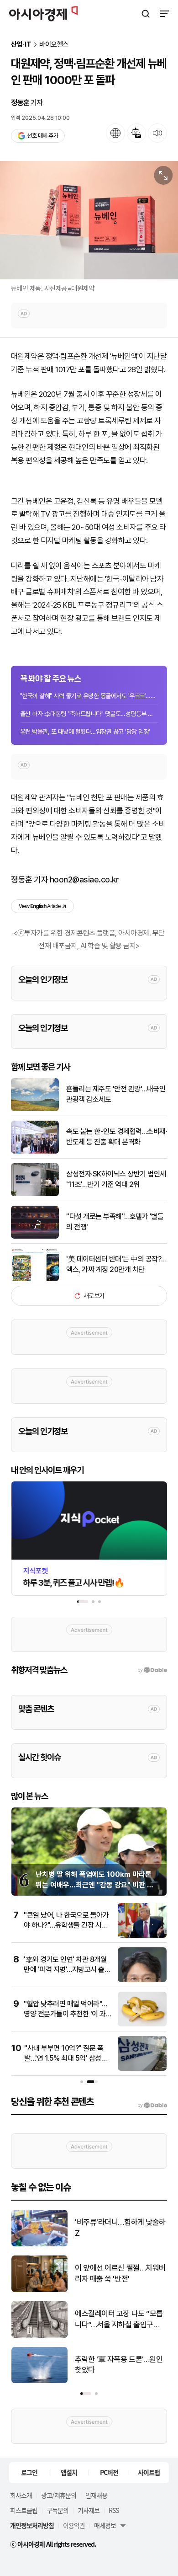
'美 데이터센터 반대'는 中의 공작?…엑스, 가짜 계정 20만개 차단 (116, 1264)
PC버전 (109, 2472)
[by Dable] (152, 2106)
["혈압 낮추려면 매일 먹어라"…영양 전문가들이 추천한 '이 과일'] (142, 2024)
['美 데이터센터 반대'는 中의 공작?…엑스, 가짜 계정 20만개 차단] (35, 1279)
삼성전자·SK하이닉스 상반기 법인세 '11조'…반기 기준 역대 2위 (116, 1179)
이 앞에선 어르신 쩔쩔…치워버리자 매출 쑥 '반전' (120, 2273)
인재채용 (96, 2495)
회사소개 (21, 2495)
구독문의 (58, 2510)
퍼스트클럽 (24, 2510)
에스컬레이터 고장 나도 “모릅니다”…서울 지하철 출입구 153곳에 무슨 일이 (119, 2320)
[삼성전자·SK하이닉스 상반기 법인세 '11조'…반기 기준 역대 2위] (35, 1194)
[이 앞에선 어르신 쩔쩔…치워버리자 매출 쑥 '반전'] (39, 2290)
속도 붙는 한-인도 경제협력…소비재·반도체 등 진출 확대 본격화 (117, 1136)
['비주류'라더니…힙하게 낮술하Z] (39, 2244)
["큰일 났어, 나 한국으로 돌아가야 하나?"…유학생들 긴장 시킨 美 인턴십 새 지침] (142, 1936)
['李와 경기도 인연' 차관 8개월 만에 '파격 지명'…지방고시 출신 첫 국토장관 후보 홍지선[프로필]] (142, 1980)
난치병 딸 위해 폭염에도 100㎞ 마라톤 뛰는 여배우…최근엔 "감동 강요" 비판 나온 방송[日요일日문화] (94, 1885)
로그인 (29, 2472)
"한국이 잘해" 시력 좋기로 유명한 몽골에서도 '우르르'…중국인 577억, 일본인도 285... (89, 696)
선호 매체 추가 (42, 136)
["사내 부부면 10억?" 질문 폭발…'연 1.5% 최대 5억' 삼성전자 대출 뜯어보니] (142, 2069)
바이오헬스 (54, 45)
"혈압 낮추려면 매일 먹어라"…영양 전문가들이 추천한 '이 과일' (65, 2014)
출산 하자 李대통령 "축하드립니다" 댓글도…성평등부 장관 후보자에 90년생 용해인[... (89, 714)
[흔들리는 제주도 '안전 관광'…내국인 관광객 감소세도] (35, 1109)
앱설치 (69, 2472)
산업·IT (21, 45)
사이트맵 (149, 2472)
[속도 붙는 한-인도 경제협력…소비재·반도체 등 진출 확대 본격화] (35, 1152)
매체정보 (105, 2525)
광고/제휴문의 (59, 2495)
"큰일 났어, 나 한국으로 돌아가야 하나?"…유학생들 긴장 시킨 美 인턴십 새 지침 (66, 1925)
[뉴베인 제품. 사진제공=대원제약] (89, 220)
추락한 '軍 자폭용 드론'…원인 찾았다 (119, 2365)
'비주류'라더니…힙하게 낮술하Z (120, 2228)
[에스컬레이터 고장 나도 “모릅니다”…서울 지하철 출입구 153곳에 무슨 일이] (39, 2336)
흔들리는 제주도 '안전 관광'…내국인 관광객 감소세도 (116, 1094)
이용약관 (74, 2525)
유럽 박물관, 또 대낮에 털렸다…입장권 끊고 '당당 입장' (85, 732)
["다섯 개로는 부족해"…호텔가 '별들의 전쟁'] (35, 1237)
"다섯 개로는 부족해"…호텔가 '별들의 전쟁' (115, 1221)
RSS (114, 2510)
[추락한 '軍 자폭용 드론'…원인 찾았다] (39, 2381)
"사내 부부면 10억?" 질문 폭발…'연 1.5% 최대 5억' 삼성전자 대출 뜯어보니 (66, 2058)
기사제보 (89, 2510)
